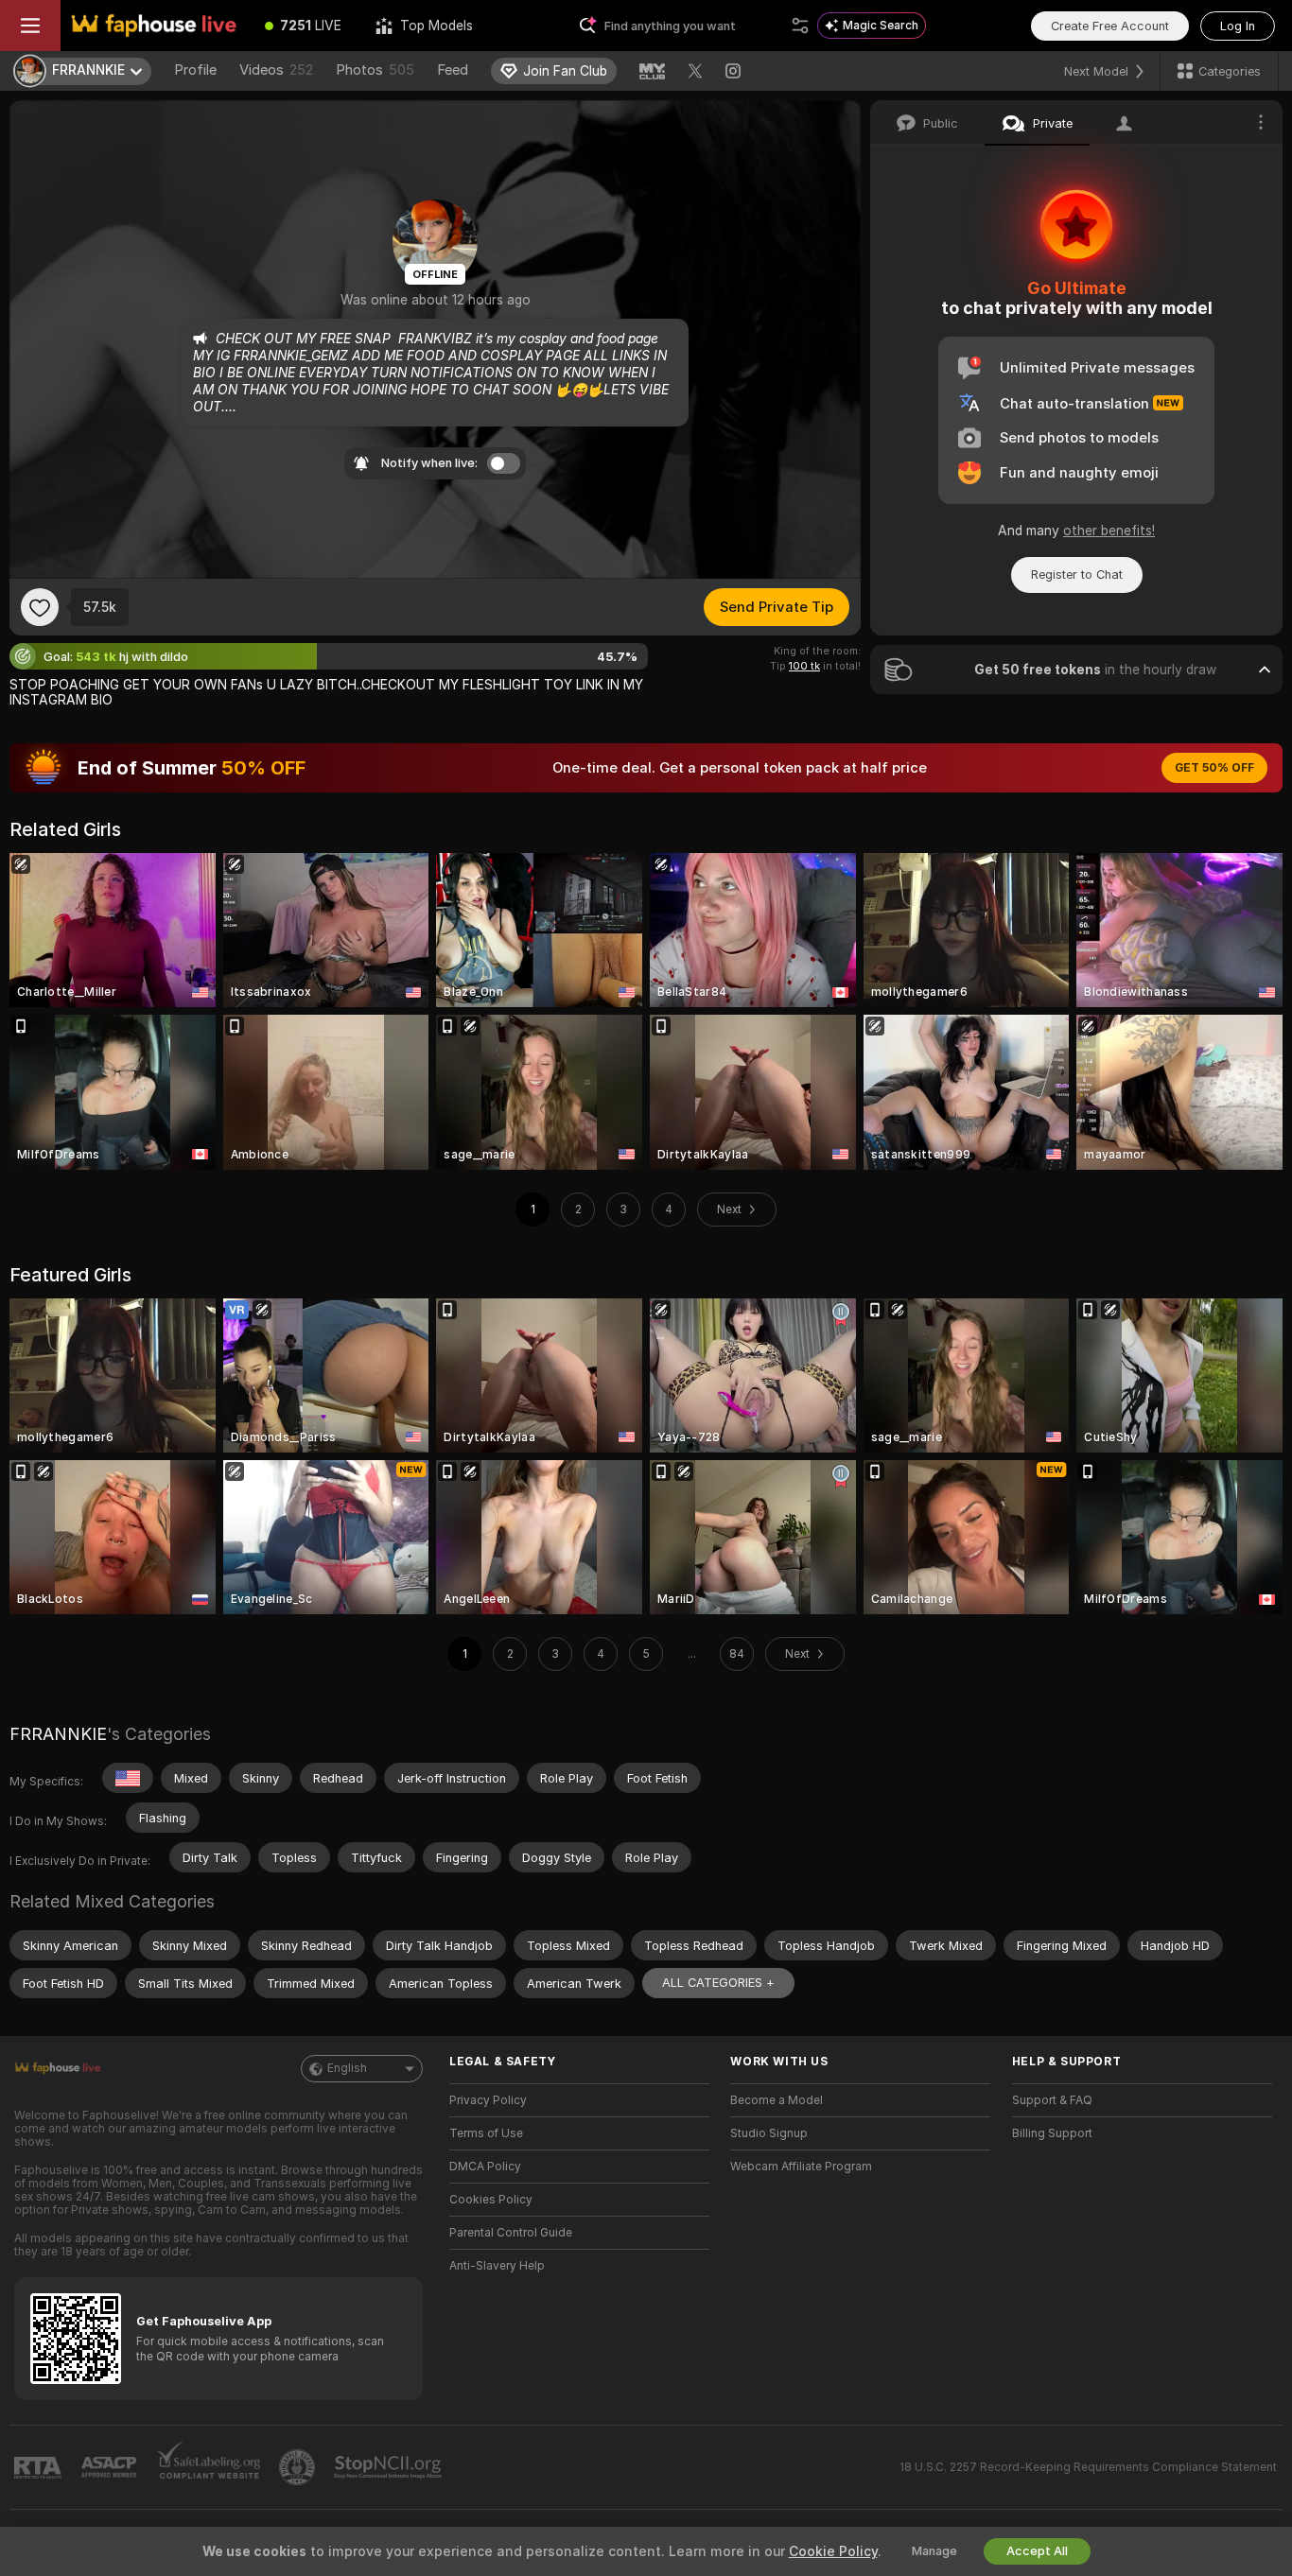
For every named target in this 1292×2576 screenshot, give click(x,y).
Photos (375, 70)
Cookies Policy (491, 2200)
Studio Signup (769, 2133)
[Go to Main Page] (154, 26)
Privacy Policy (488, 2100)
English (347, 2068)
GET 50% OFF (1214, 768)
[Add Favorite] (40, 607)
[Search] (800, 26)
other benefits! (1109, 531)
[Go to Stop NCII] (390, 2467)
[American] (128, 1778)
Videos (276, 70)
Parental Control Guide (511, 2233)
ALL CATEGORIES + (718, 1983)
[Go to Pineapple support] (299, 2467)
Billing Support (1052, 2133)
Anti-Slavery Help (497, 2266)
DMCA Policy (485, 2167)
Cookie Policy (833, 2551)
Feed (453, 70)
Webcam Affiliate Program (801, 2167)
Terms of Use (486, 2133)
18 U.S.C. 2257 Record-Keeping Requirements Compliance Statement (1088, 2467)
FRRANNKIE (58, 1734)
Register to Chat (1077, 574)
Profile (195, 70)
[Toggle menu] (30, 26)
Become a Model (777, 2100)
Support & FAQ (1052, 2100)
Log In (1238, 26)
